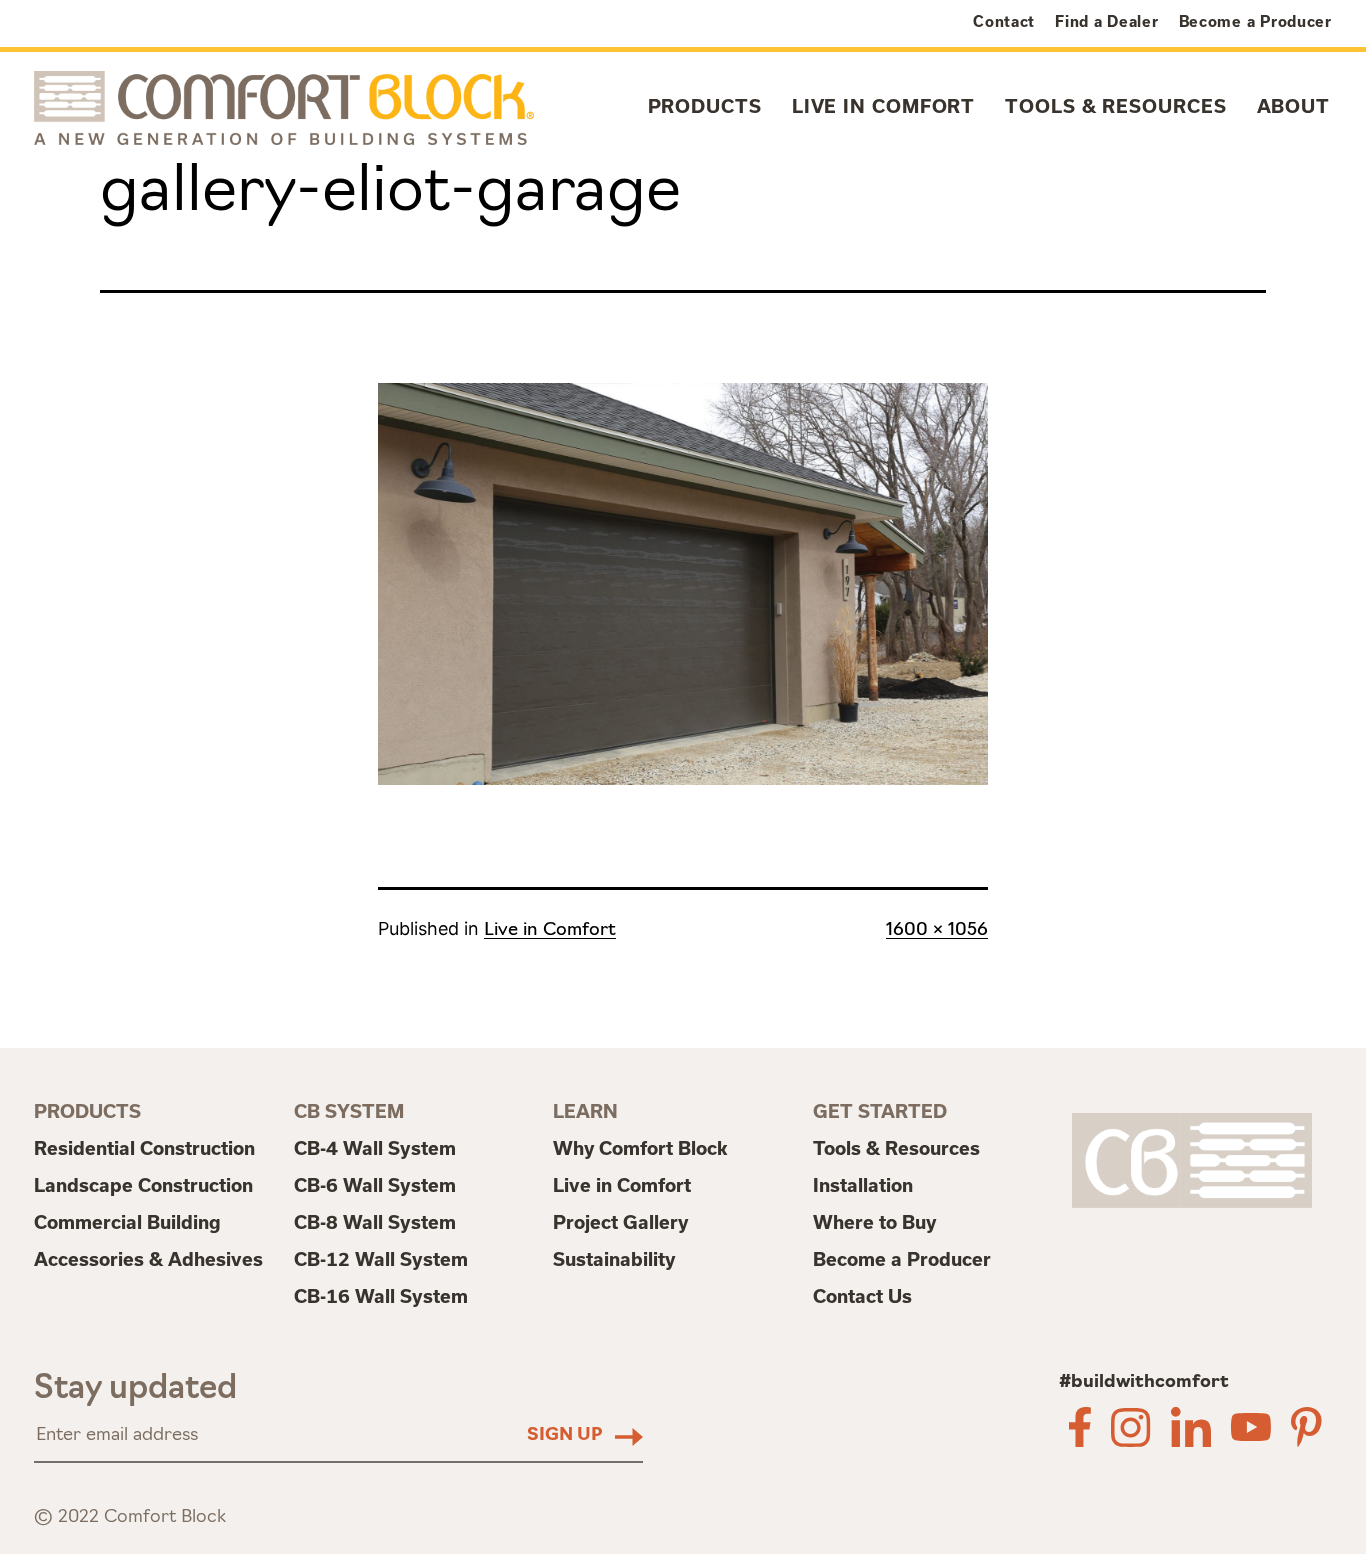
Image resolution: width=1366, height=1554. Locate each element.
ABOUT (1294, 106)
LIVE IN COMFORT (884, 106)
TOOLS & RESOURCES (1115, 106)
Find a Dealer (1106, 21)
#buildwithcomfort (1144, 1383)
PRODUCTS (705, 106)
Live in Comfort (550, 931)
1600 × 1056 (937, 931)
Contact (1004, 21)
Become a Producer (1255, 21)
